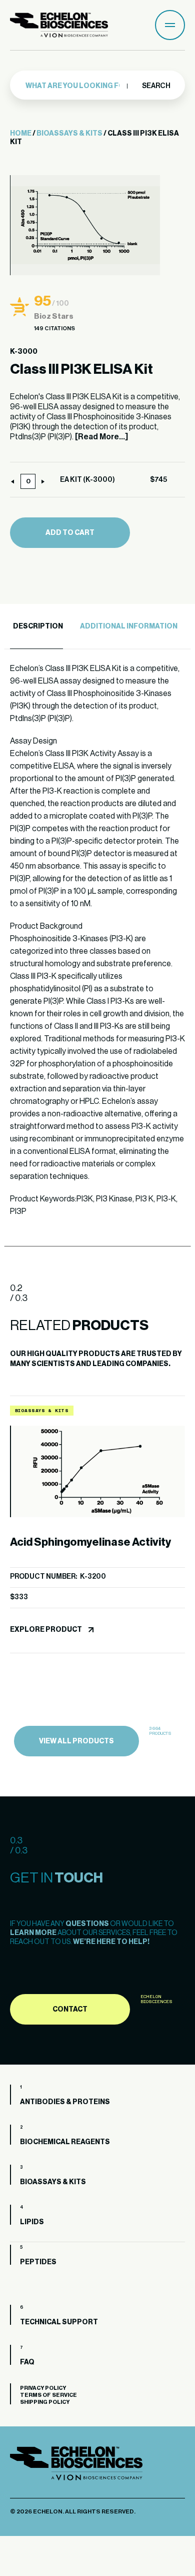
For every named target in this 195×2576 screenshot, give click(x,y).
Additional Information (129, 626)
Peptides (38, 2262)
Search (156, 86)
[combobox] (76, 86)
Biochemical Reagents (65, 2142)
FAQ (27, 2362)
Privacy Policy (43, 2388)
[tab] (36, 627)
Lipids (32, 2222)
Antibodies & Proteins (65, 2102)
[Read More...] (101, 437)
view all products (76, 1741)
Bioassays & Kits (69, 134)
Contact (70, 2010)
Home (21, 134)
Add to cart (70, 533)
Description (38, 626)
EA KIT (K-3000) (87, 480)
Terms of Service (48, 2395)
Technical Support (59, 2322)
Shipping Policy (45, 2402)
